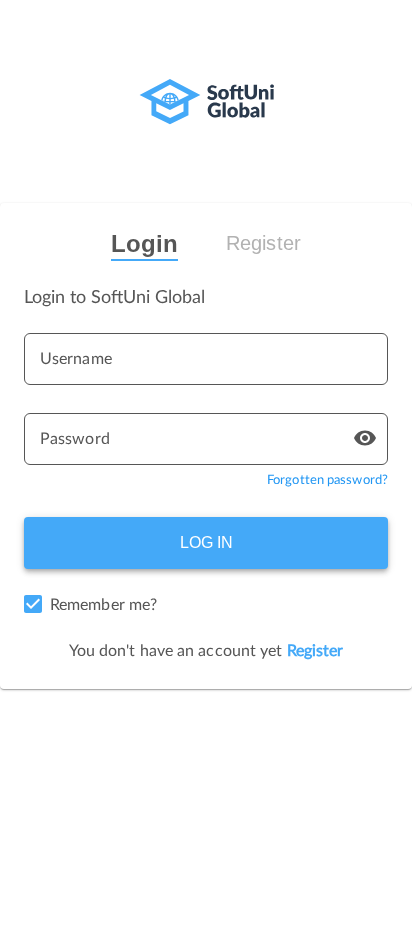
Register (263, 243)
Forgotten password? (327, 480)
